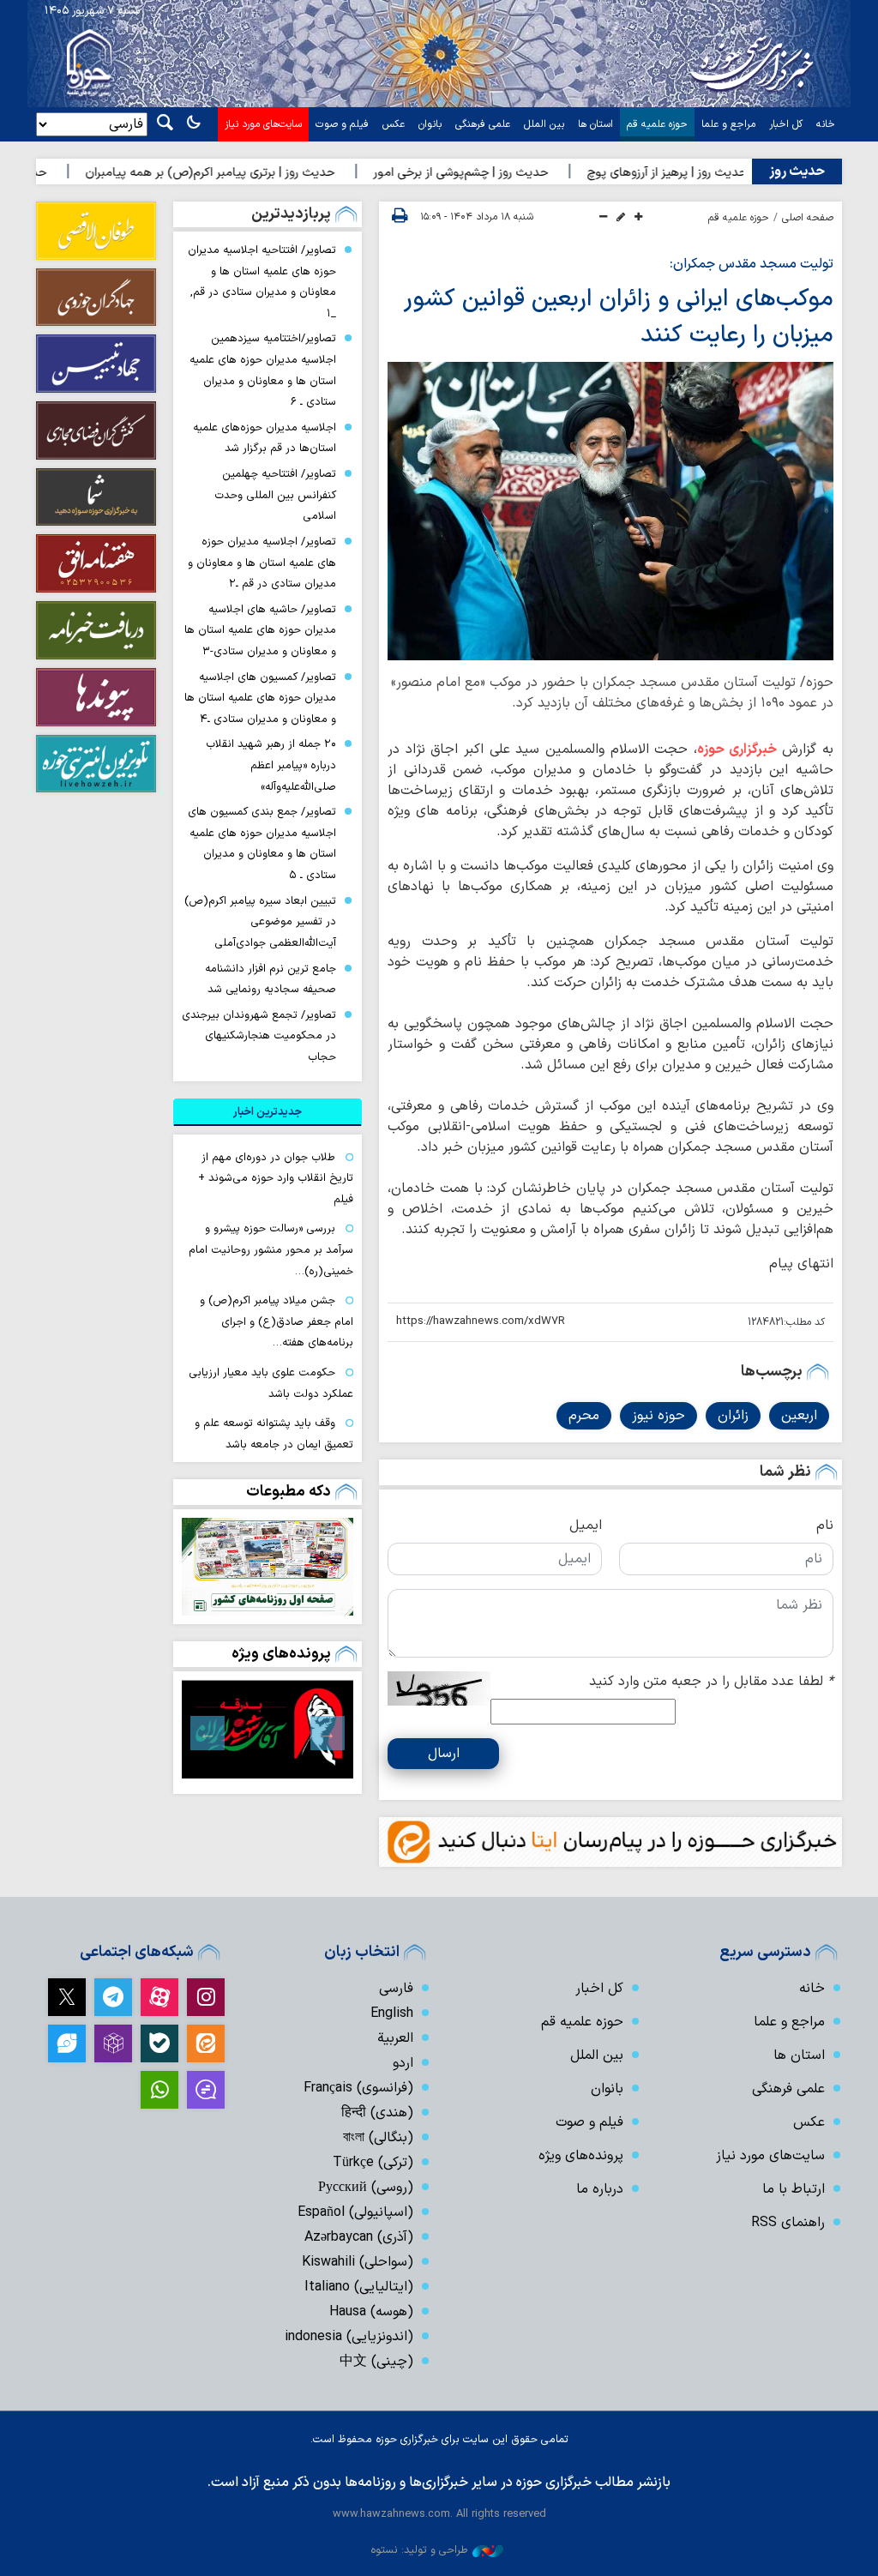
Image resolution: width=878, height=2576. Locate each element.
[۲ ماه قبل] (268, 1729)
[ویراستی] (67, 2043)
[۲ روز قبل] (268, 1567)
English (392, 2013)
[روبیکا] (113, 2043)
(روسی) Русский (366, 2188)
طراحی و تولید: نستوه (419, 2550)
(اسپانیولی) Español (355, 2212)
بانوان (430, 124)
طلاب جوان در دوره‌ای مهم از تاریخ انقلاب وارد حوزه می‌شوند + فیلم (276, 1178)
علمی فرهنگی (483, 124)
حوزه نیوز (658, 1416)
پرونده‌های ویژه (281, 1654)
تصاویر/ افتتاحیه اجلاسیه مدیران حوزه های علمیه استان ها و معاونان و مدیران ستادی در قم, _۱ (262, 282)
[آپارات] (159, 1997)
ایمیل (586, 1526)
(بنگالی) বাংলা (378, 2138)
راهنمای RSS (788, 2223)
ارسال (444, 1754)
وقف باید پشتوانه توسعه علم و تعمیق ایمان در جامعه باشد (274, 1434)
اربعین (799, 1416)
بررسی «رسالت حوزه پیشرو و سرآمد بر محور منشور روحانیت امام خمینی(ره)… (271, 1249)
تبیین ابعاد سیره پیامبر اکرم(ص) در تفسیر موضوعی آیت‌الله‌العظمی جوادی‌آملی (260, 922)
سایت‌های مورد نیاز (263, 124)
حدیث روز (797, 172)
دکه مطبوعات (289, 1492)
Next (207, 1733)
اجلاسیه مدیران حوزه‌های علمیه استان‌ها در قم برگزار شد (265, 438)
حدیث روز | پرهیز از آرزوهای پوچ (722, 173)
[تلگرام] (113, 1997)
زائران (733, 1416)
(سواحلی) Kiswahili (358, 2262)
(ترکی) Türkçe (373, 2163)
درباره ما (600, 2189)
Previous (328, 1733)
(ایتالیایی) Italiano (359, 2287)
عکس (394, 124)
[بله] (159, 2043)
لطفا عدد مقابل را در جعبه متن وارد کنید (711, 1682)
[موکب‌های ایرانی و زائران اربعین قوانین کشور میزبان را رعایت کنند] (610, 511)
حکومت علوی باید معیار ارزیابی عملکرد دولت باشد (271, 1383)
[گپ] (206, 2090)
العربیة (395, 2038)
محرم (584, 1416)
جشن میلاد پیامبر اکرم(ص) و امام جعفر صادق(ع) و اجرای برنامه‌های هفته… (277, 1321)
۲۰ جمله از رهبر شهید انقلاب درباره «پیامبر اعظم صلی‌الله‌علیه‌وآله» (271, 765)
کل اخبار (786, 124)
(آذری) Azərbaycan (359, 2237)
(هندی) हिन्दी (377, 2113)
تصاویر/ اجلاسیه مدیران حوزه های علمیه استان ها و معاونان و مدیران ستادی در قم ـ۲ (262, 563)
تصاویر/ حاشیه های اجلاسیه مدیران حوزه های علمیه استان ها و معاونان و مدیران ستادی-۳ (260, 630)
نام (825, 1526)
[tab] (268, 1112)
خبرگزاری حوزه (737, 749)
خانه (826, 124)
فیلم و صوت (342, 124)
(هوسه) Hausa (371, 2312)
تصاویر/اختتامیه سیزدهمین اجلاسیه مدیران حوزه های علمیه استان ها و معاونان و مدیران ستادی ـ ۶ (263, 370)
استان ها (595, 124)
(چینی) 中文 (376, 2362)
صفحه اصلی (808, 218)
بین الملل (544, 124)
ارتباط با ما (794, 2189)
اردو (403, 2063)
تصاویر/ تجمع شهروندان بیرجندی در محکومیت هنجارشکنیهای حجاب (259, 1036)
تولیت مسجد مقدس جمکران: (752, 264)
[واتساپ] (159, 2090)
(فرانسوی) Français (358, 2088)
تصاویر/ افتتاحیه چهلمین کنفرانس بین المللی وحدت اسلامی (275, 495)
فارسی (396, 1989)
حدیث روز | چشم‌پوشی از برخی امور (515, 173)
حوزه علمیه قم (657, 124)
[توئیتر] (67, 1997)
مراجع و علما (728, 124)
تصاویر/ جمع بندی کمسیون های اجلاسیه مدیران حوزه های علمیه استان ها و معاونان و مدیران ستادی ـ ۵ (262, 843)
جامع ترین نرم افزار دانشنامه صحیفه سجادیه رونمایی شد (271, 979)
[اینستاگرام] (206, 1997)
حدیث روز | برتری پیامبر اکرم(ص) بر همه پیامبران (265, 173)
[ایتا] (206, 2043)
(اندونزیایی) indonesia (349, 2337)
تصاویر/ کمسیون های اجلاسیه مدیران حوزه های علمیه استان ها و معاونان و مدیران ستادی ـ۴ (260, 698)
